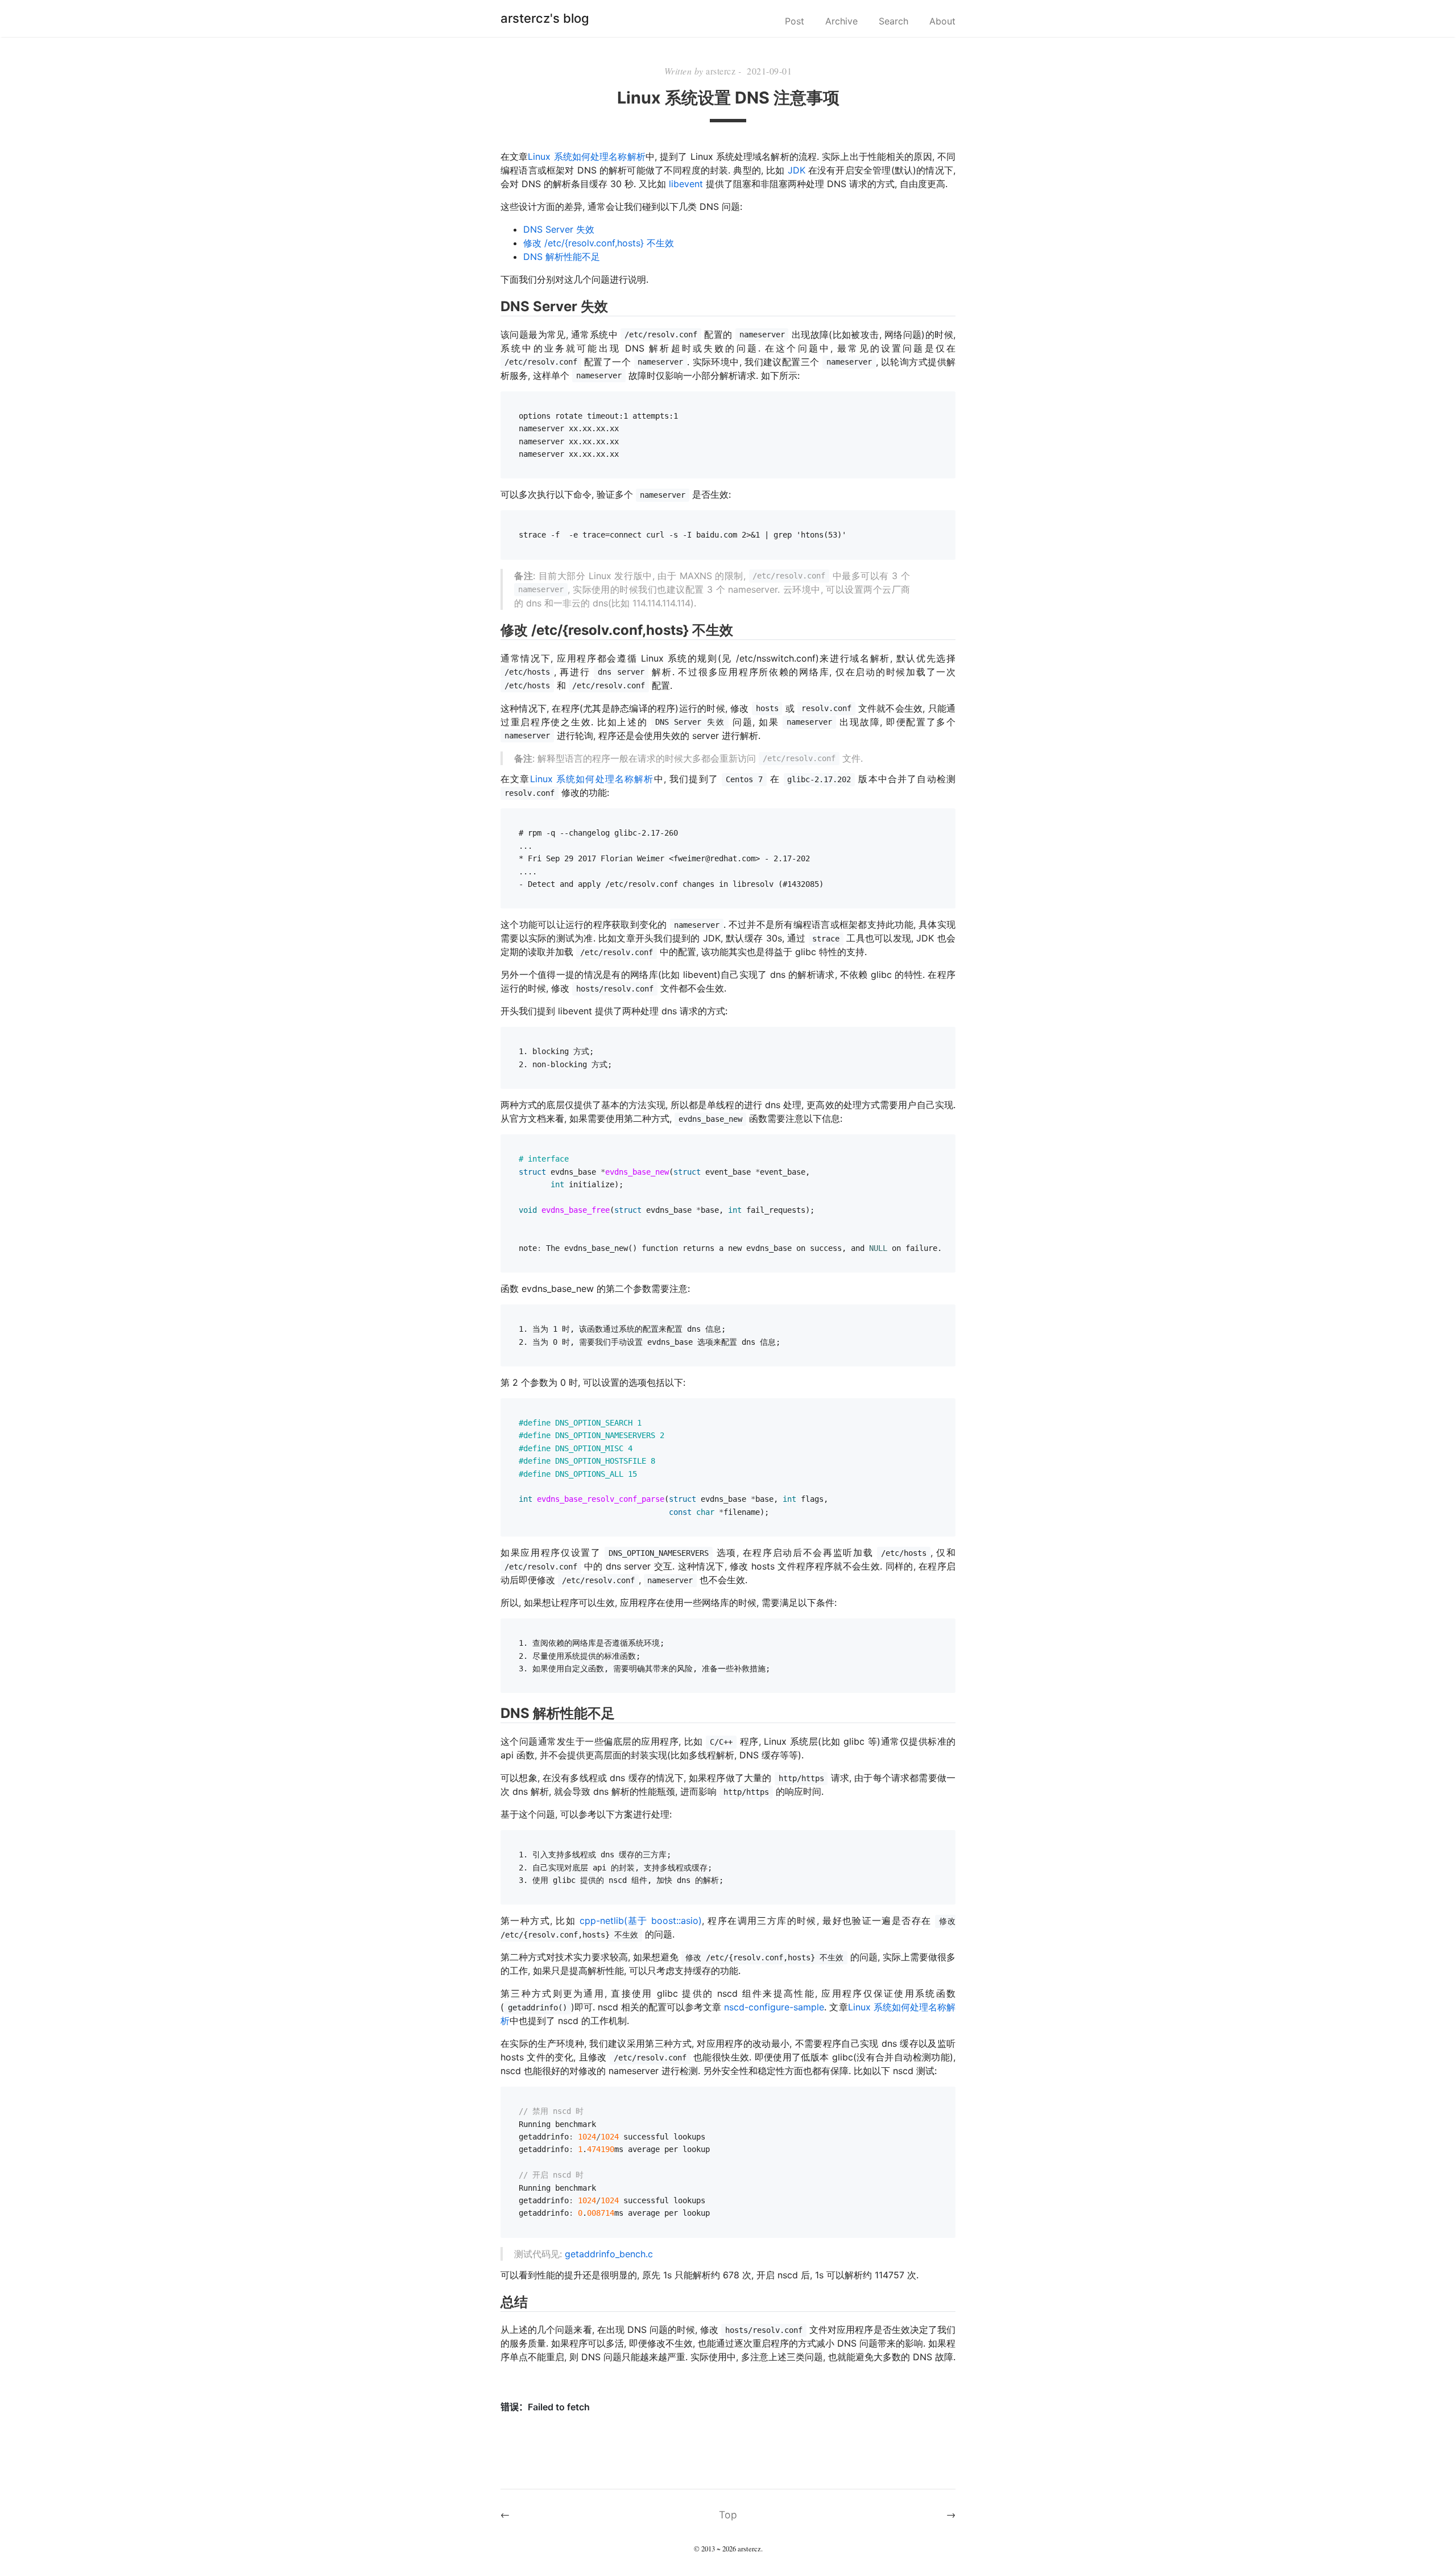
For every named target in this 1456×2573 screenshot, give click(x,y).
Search (894, 21)
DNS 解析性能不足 (562, 257)
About (942, 21)
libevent (686, 184)
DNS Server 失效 (559, 229)
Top (728, 2515)
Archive (841, 21)
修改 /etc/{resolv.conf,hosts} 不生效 (599, 243)
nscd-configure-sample (774, 2007)
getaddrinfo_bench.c (609, 2254)
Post (795, 21)
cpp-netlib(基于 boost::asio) (641, 1921)
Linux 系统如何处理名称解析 (586, 156)
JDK (797, 170)
